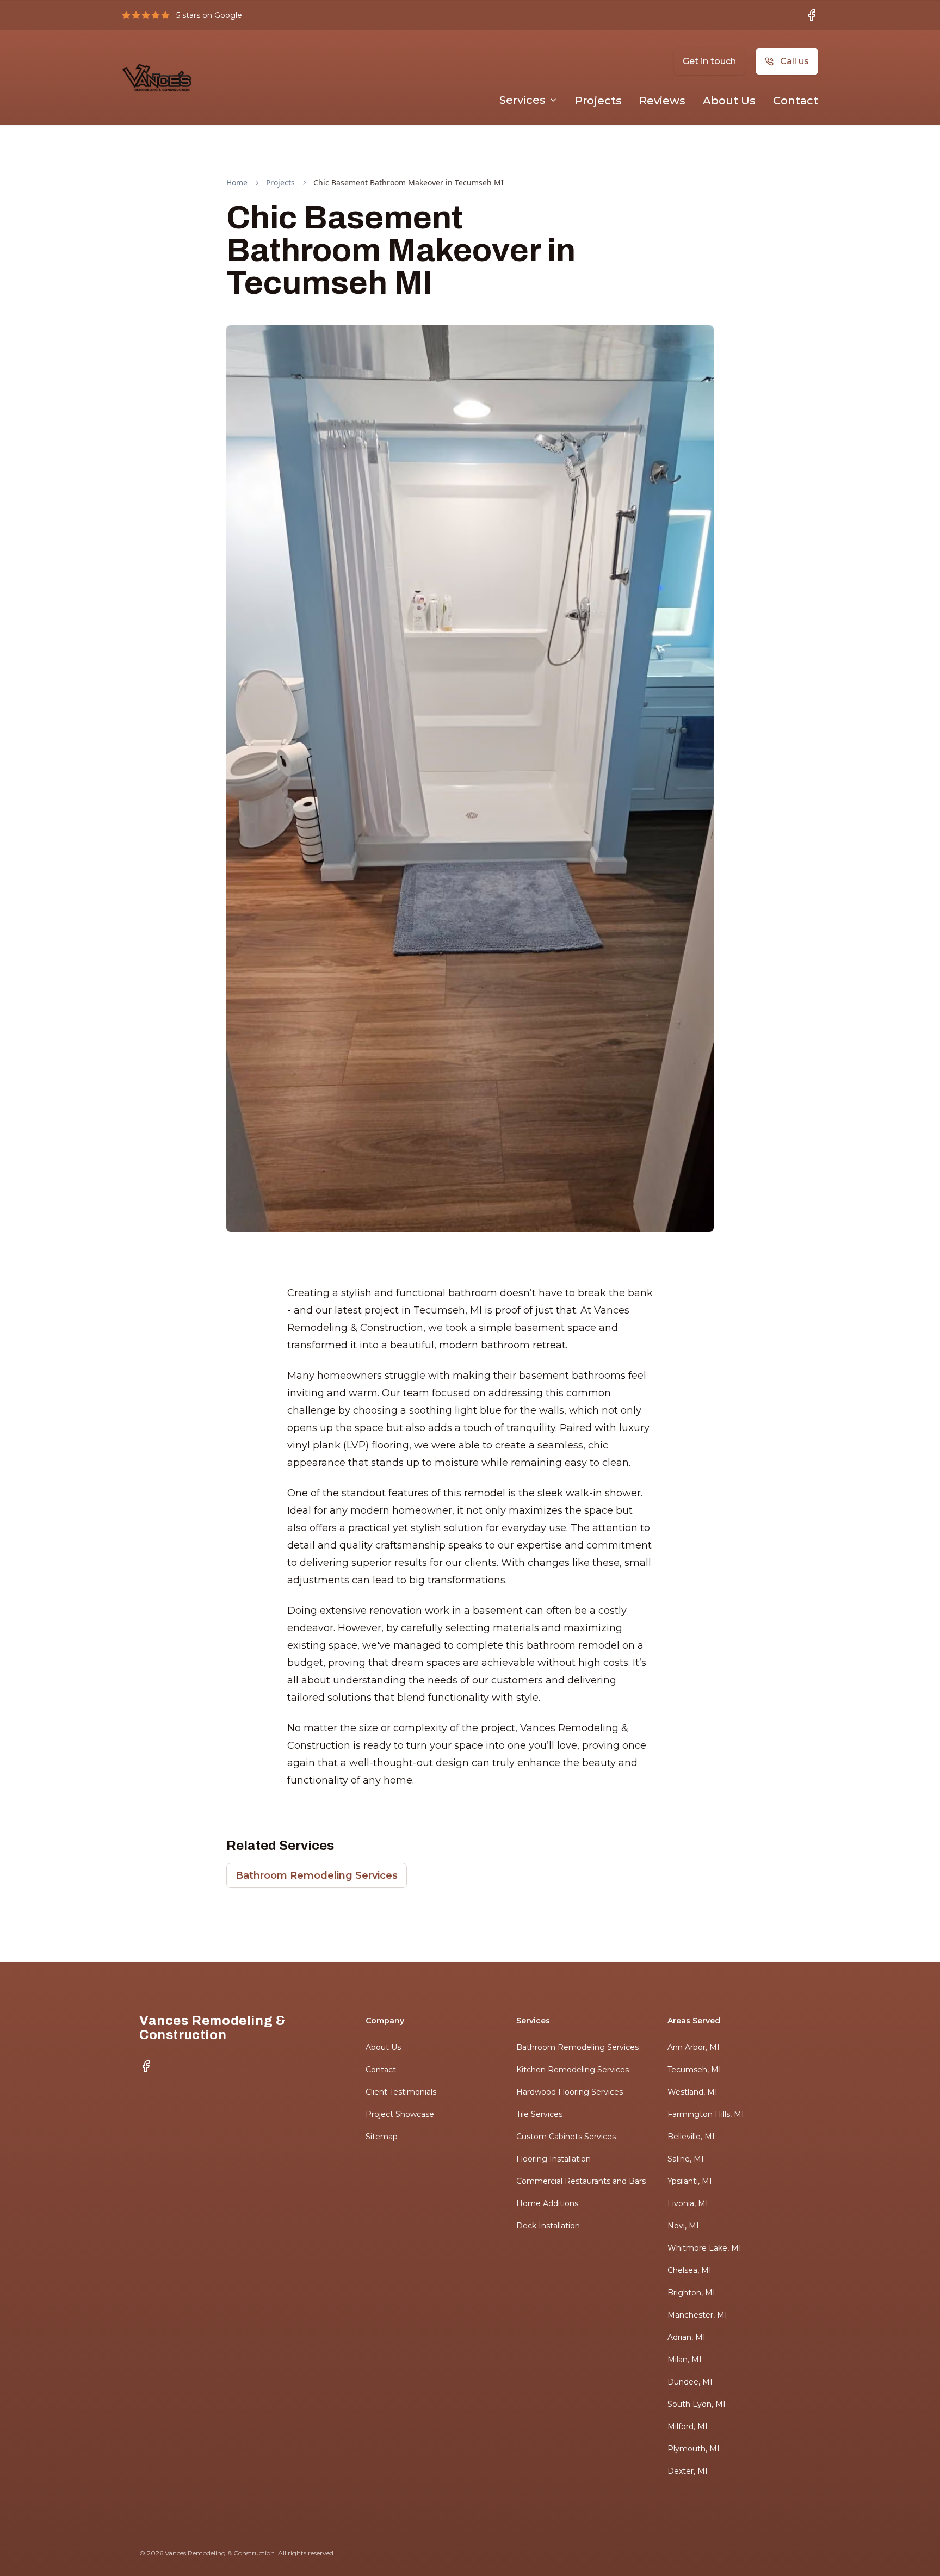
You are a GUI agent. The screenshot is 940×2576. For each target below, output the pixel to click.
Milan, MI (685, 2360)
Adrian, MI (687, 2337)
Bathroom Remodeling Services (317, 1875)
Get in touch (709, 61)
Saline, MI (686, 2159)
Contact (796, 101)
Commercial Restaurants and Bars (581, 2181)
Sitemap (382, 2137)
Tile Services (539, 2114)
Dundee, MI (690, 2382)
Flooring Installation (554, 2159)
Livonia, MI (688, 2203)
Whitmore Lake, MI (704, 2248)
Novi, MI (683, 2226)
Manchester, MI (697, 2315)
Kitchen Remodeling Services (573, 2070)
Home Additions (547, 2203)
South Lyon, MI (697, 2404)
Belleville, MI (691, 2137)
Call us (794, 61)
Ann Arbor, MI (694, 2047)
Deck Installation (548, 2226)
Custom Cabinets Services (566, 2137)
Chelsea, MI (689, 2270)
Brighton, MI (691, 2293)
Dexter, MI (688, 2471)
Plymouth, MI (694, 2449)
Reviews (662, 101)
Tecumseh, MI (694, 2070)
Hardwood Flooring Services (570, 2092)
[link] (409, 183)
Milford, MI (688, 2426)
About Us (729, 101)
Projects (598, 101)
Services (522, 100)
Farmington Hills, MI (706, 2114)
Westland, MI (692, 2092)
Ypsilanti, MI (690, 2181)
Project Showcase (400, 2114)
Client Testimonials (401, 2092)
